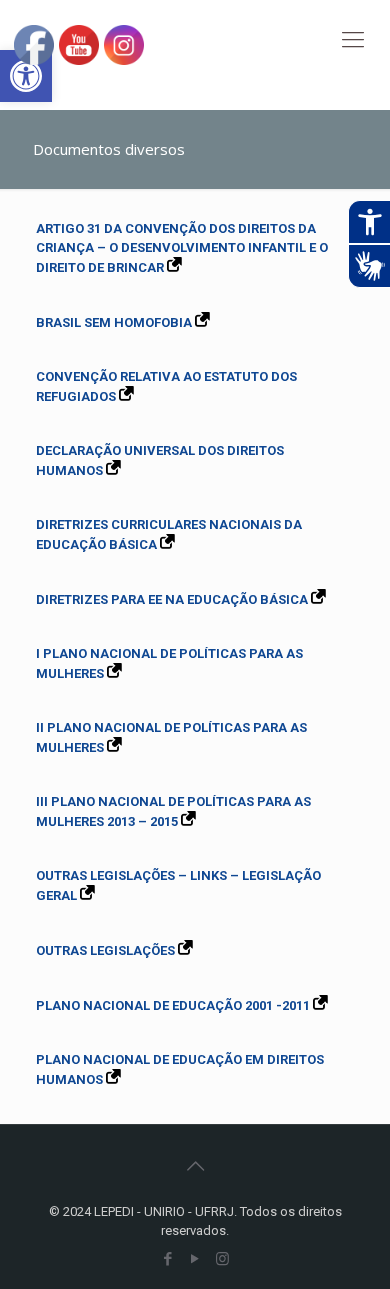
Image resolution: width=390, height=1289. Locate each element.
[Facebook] (168, 1259)
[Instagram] (222, 1259)
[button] (26, 76)
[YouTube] (195, 1259)
